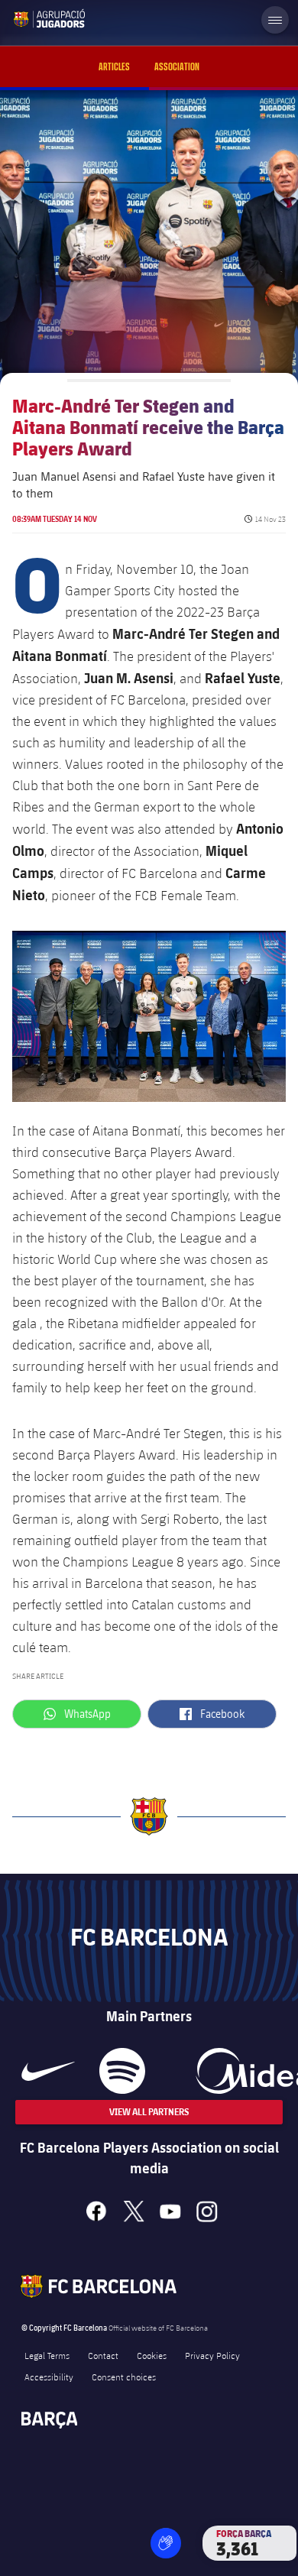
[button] (166, 2543)
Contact (103, 2355)
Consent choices (124, 2377)
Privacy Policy (212, 2355)
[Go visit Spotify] (122, 2071)
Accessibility (49, 2377)
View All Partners (149, 2112)
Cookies (152, 2355)
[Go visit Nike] (48, 2071)
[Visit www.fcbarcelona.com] (24, 18)
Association (177, 67)
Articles (114, 67)
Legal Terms (47, 2355)
